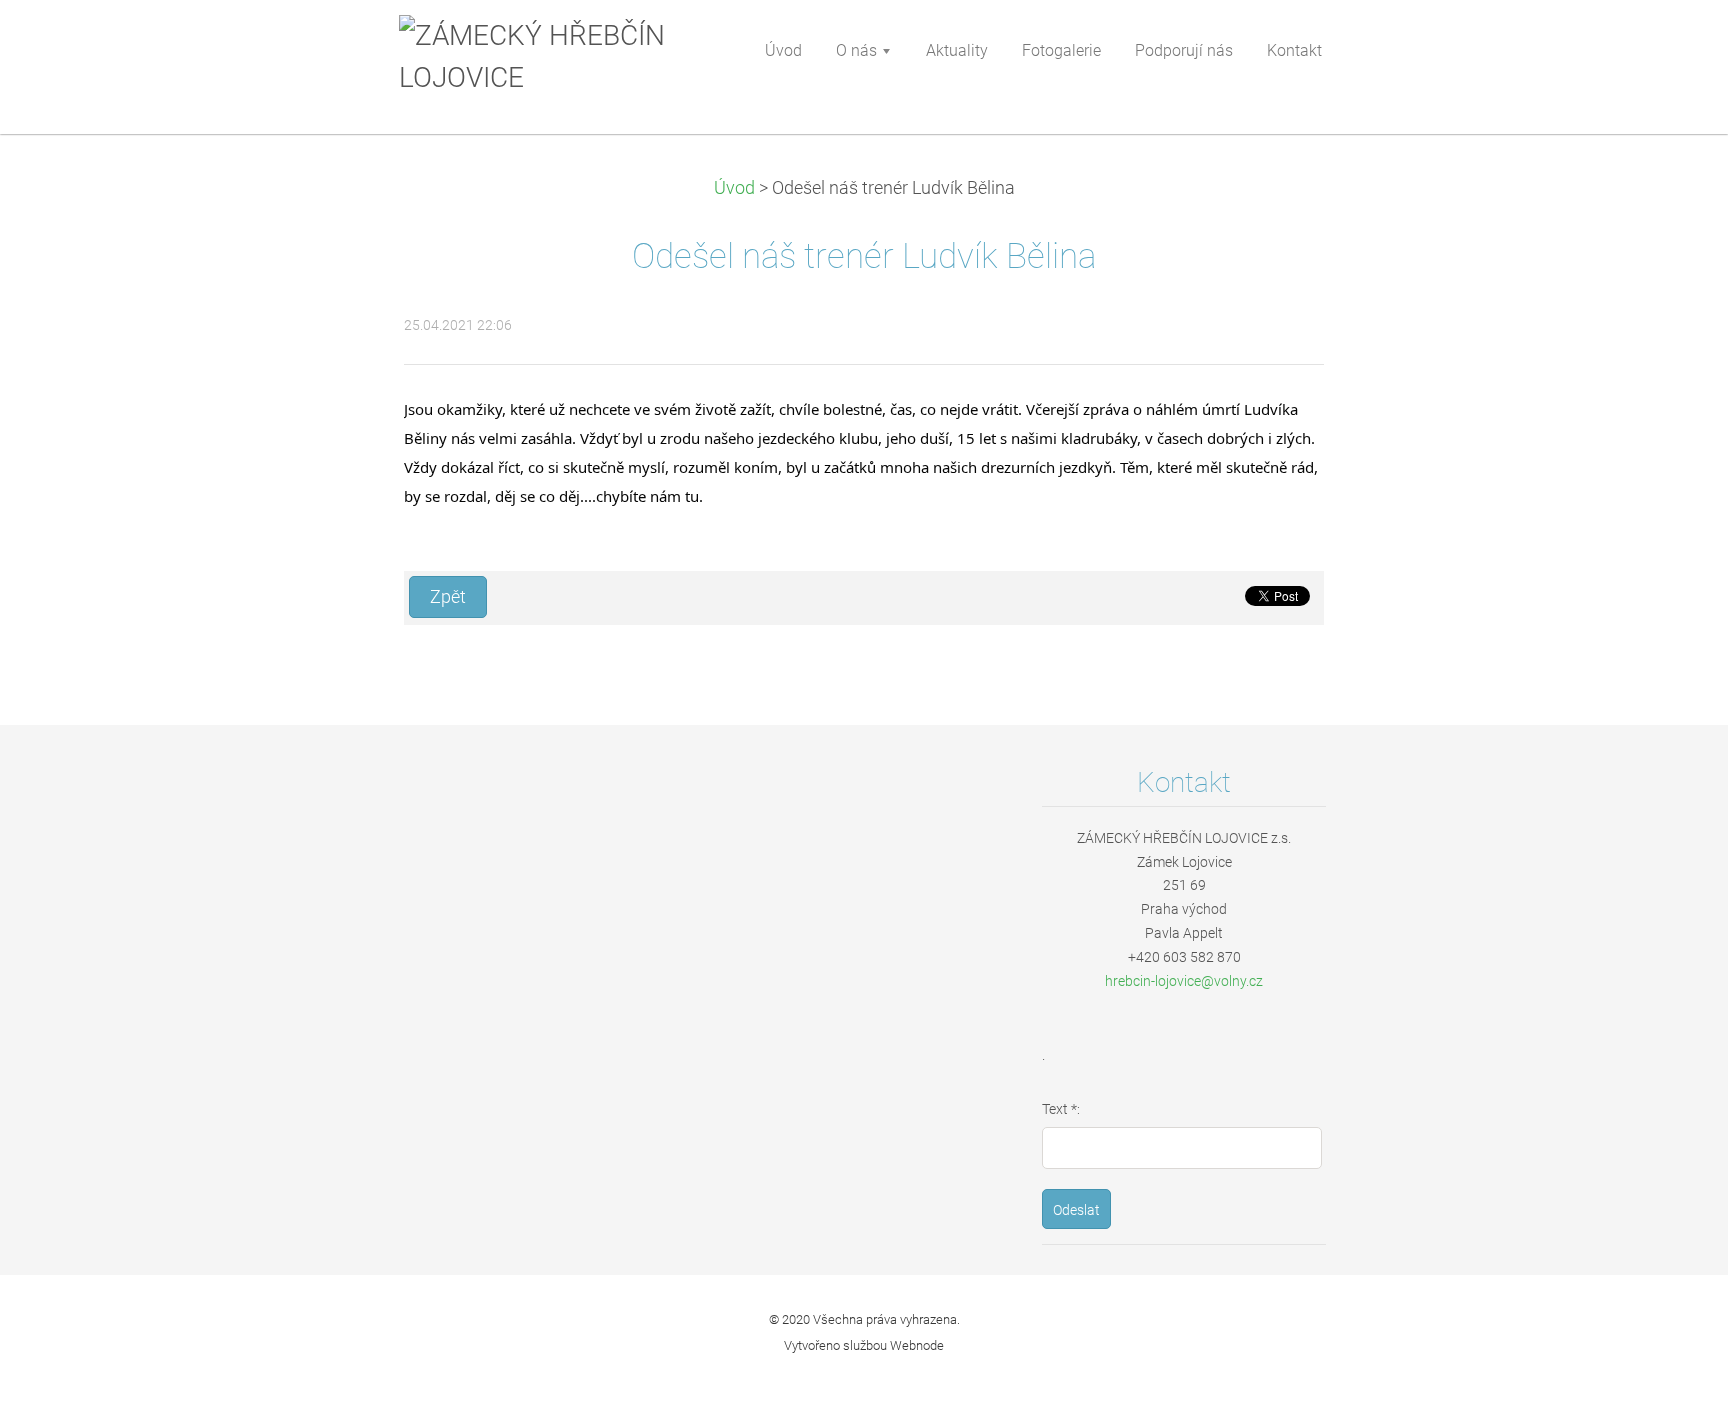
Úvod (734, 188)
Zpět (448, 597)
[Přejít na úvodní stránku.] (543, 57)
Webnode (917, 1345)
